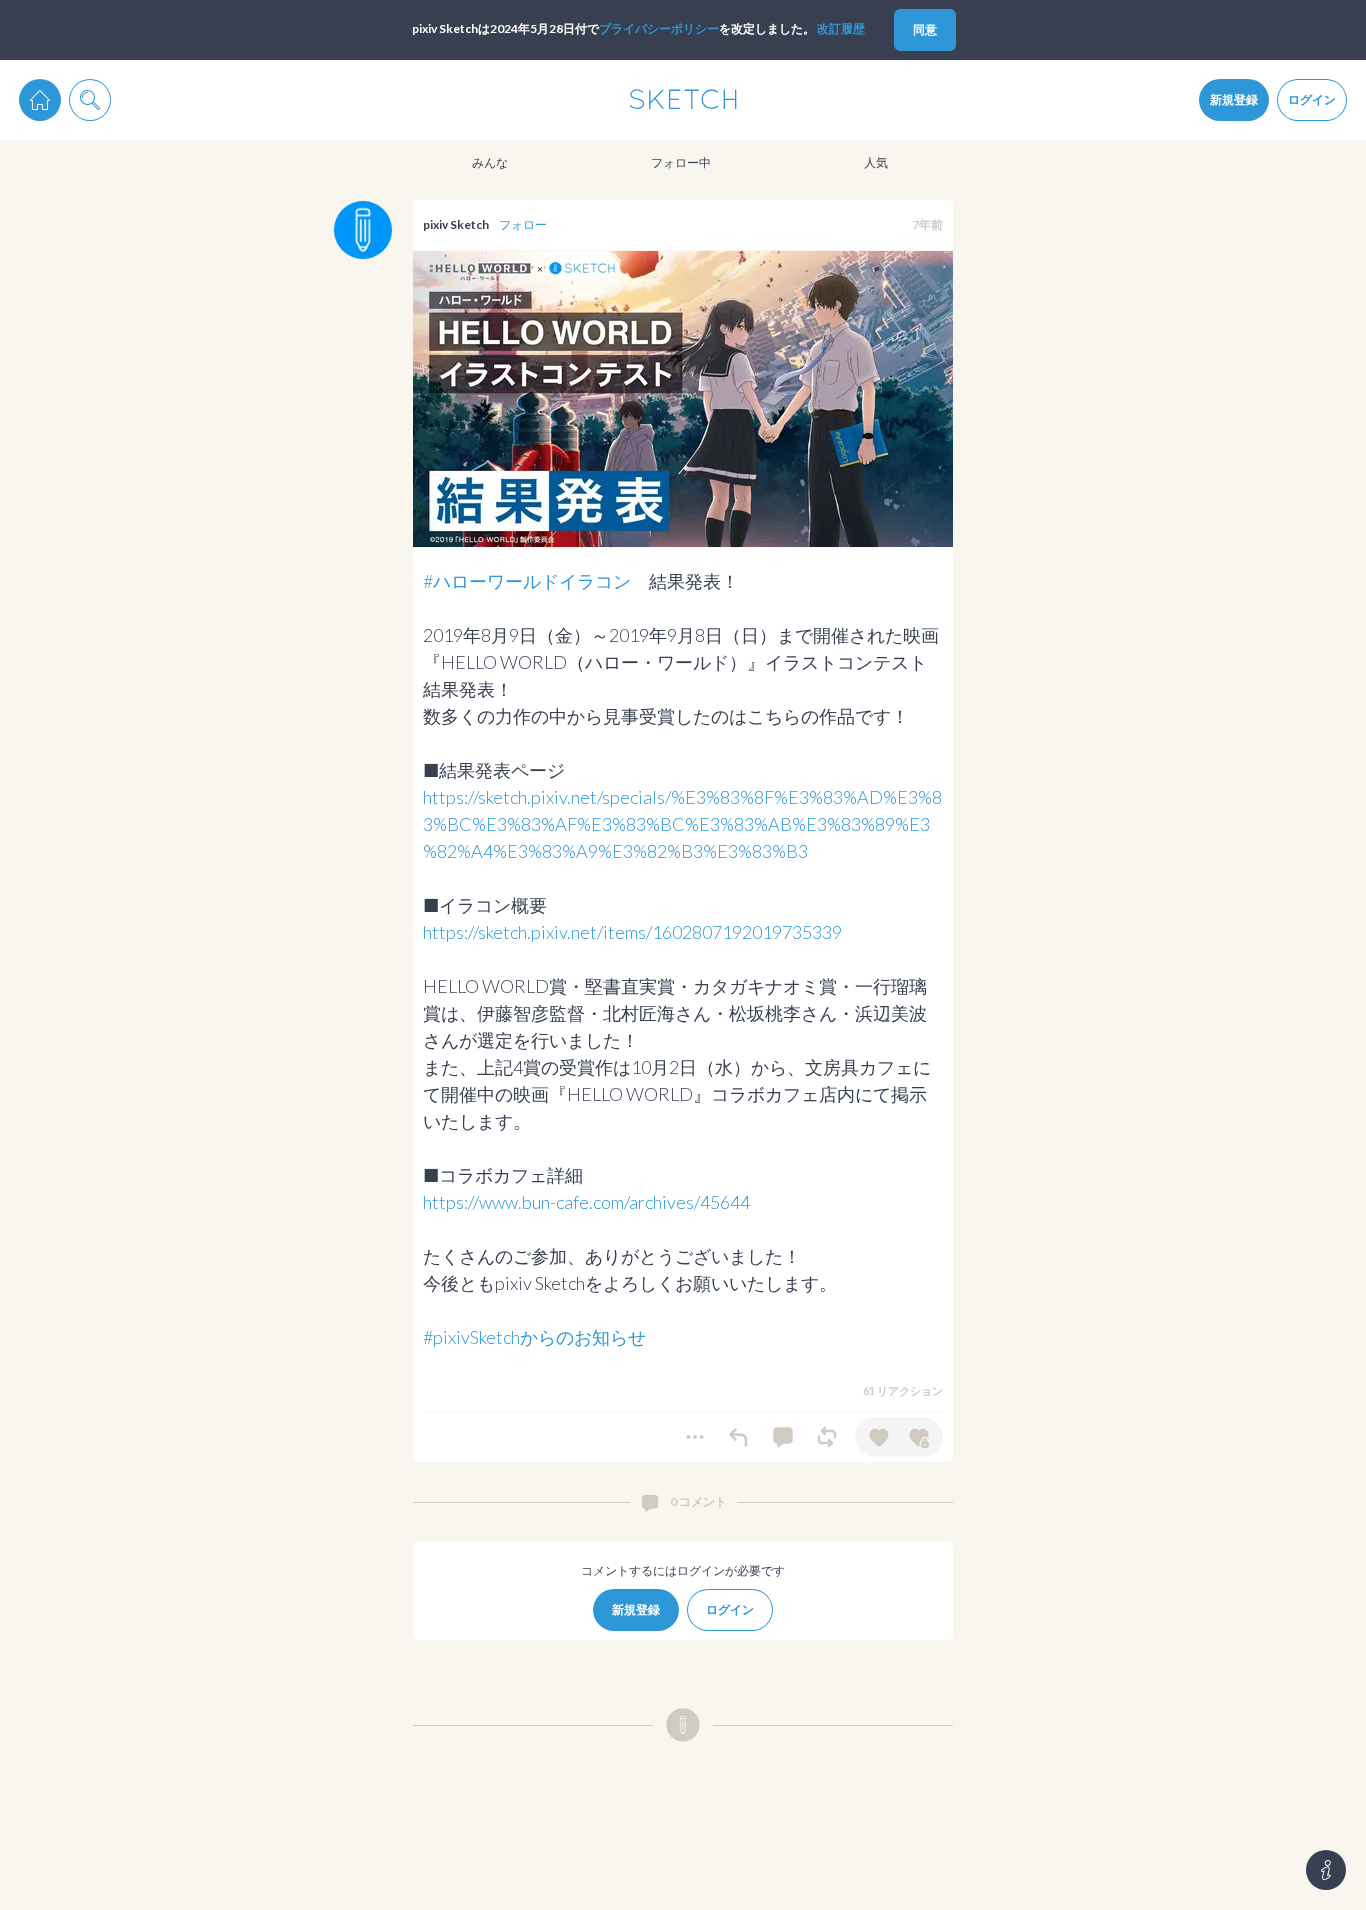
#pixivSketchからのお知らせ (534, 1337)
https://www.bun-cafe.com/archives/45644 (586, 1202)
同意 (925, 29)
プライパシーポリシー (659, 28)
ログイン (1312, 99)
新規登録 (1234, 99)
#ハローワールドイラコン (527, 581)
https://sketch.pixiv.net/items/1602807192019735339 (632, 932)
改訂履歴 (841, 28)
